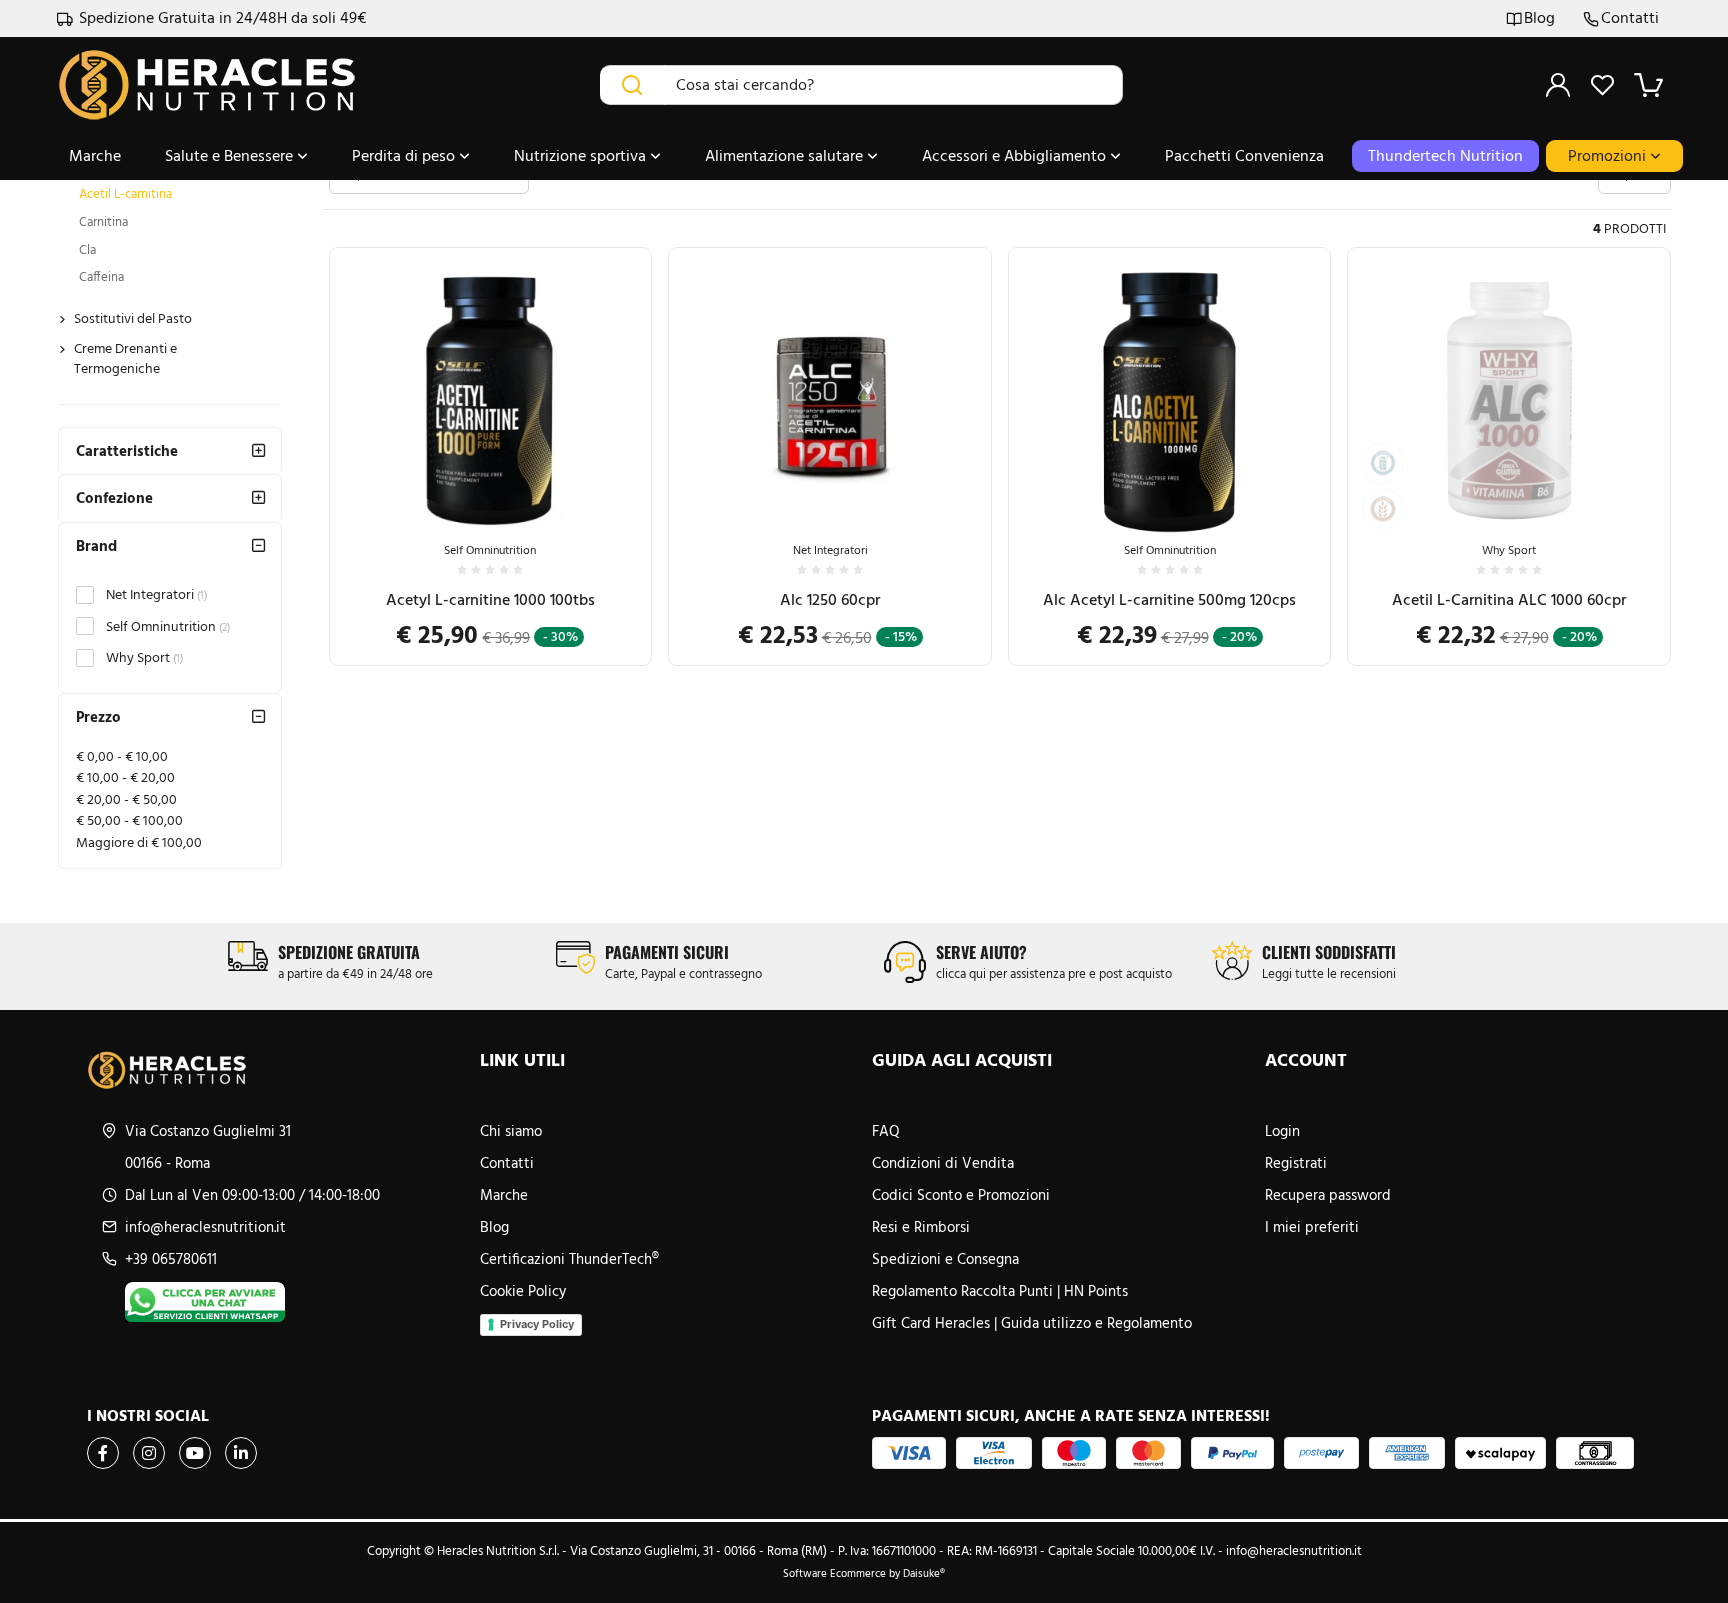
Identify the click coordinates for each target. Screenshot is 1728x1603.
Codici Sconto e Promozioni (961, 1195)
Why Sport (144, 657)
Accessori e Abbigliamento (1016, 155)
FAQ (886, 1131)
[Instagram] (149, 1453)
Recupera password (1328, 1195)
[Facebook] (103, 1453)
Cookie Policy (523, 1291)
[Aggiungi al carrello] (616, 456)
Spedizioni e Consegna (945, 1259)
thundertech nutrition (1445, 155)
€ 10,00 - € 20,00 (125, 777)
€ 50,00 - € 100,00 (129, 820)
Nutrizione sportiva (582, 155)
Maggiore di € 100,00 (139, 842)
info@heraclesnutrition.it (205, 1227)
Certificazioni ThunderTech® (569, 1259)
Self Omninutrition (168, 626)
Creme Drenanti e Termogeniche (125, 358)
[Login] (1558, 85)
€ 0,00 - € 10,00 (122, 756)
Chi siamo (511, 1131)
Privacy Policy (537, 1324)
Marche (95, 155)
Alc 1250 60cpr (830, 599)
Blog (1539, 18)
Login (1282, 1131)
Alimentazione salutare (786, 155)
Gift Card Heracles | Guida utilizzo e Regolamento (1032, 1323)
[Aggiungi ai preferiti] (616, 505)
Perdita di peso (405, 155)
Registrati (1296, 1163)
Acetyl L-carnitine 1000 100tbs (490, 599)
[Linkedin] (241, 1453)
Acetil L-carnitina (125, 193)
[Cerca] (632, 85)
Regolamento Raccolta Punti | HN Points (1000, 1291)
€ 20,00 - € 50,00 (126, 799)
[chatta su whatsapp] (294, 1302)
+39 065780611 (171, 1259)
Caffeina (101, 276)
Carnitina (103, 221)
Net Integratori (156, 594)
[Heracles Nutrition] (275, 1070)
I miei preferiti (1312, 1227)
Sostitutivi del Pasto (133, 318)
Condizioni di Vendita (943, 1163)
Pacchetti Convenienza (1244, 155)
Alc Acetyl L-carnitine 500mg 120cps (1169, 599)
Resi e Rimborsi (921, 1227)
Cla (87, 249)
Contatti (1630, 18)
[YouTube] (195, 1453)
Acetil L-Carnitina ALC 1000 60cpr (1509, 599)
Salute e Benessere (231, 155)
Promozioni (1609, 155)
